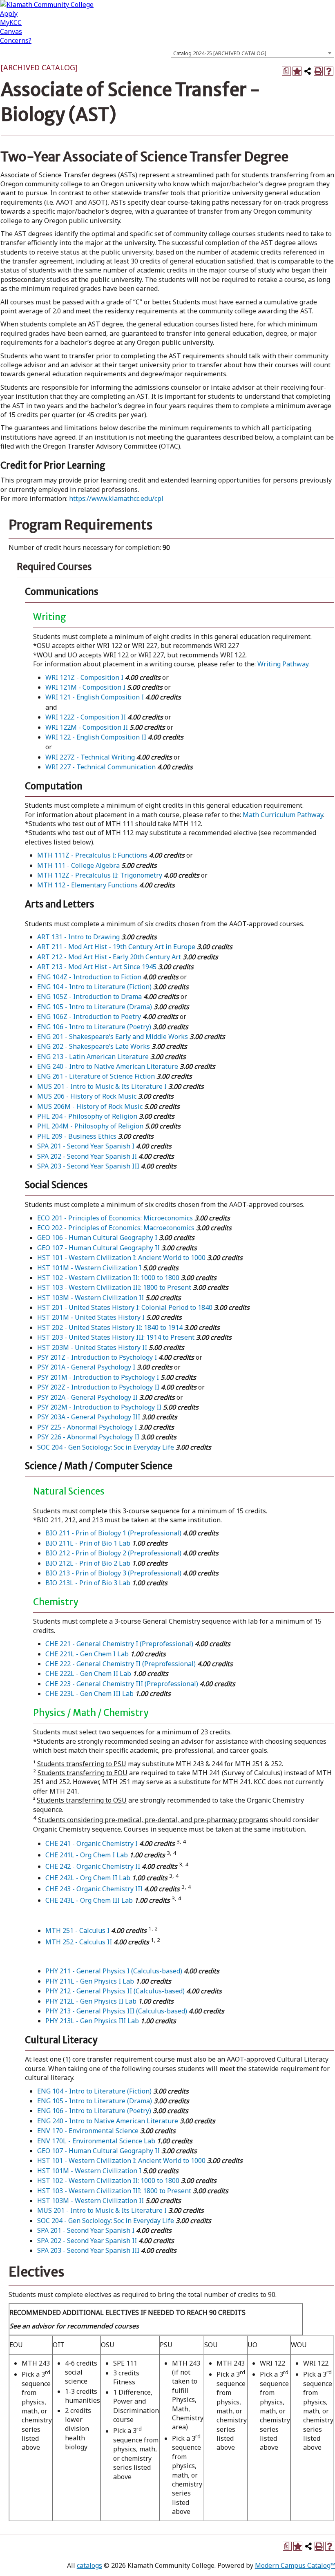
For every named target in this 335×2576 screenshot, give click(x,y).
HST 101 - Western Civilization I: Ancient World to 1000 (121, 1258)
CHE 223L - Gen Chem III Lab (89, 1694)
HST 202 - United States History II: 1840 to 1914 (110, 1327)
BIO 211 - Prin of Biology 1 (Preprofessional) (113, 1533)
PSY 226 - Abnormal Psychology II (88, 1437)
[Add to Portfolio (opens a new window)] (297, 71)
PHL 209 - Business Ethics (77, 1136)
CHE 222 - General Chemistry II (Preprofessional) (121, 1664)
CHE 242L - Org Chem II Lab (88, 1878)
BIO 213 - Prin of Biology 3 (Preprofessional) (113, 1573)
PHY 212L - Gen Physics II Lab (91, 2001)
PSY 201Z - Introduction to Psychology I (97, 1357)
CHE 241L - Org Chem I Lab (87, 1855)
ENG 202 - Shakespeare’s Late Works (94, 1046)
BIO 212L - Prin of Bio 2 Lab (88, 1563)
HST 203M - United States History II (92, 1347)
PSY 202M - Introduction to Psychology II (99, 1407)
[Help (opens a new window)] (329, 71)
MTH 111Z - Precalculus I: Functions (92, 855)
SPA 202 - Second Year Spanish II (87, 1156)
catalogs (89, 2565)
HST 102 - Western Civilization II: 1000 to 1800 (108, 1278)
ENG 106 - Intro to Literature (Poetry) (94, 1027)
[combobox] (252, 53)
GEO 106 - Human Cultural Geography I (97, 1238)
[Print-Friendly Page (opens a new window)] (318, 71)
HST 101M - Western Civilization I (89, 1268)
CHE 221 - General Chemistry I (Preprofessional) (119, 1644)
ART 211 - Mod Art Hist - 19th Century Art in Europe (116, 947)
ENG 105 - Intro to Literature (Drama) (95, 1007)
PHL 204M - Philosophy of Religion (90, 1126)
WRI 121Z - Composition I (84, 677)
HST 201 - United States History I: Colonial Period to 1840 (125, 1307)
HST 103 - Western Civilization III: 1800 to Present (114, 1287)
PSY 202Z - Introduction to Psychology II (98, 1387)
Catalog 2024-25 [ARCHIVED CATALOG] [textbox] (220, 53)
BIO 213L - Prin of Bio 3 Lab (88, 1583)
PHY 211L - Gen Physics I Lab (90, 1981)
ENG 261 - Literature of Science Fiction (96, 1076)
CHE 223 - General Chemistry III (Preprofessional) (122, 1684)
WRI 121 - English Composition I (95, 697)
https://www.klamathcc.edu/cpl (116, 498)
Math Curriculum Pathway (283, 815)
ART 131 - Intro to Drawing (78, 937)
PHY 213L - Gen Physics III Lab (92, 2021)
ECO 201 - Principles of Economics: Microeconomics (115, 1218)
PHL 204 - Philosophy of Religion (87, 1116)
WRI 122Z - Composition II (86, 717)
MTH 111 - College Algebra (78, 865)
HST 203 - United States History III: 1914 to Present (116, 1337)
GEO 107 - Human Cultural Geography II (98, 1248)
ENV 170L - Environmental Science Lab (96, 2141)
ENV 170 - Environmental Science (88, 2131)
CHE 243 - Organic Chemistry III (94, 1889)
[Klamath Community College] (47, 4)
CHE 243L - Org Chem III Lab (89, 1900)
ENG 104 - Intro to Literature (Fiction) (94, 987)
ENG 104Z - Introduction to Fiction (89, 977)
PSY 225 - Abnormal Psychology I (87, 1427)
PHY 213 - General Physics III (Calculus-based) (116, 2011)
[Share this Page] (308, 71)
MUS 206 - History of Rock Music (87, 1096)
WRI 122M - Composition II (87, 727)
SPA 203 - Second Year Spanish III (88, 1166)
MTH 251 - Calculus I (77, 1930)
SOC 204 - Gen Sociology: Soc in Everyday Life (106, 1447)
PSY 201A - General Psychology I (86, 1367)
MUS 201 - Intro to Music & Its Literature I (102, 1086)
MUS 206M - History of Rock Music (90, 1106)
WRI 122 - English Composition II (96, 737)
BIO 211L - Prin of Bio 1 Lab (88, 1543)
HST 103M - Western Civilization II (90, 1298)
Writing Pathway (283, 664)
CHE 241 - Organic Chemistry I (92, 1843)
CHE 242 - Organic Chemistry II (93, 1866)
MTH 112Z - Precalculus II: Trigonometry (100, 875)
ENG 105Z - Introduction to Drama (89, 996)
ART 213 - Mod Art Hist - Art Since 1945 (97, 967)
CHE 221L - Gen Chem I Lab (87, 1654)
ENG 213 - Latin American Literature (93, 1057)
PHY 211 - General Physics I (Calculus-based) (114, 1971)
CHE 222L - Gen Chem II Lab (88, 1673)
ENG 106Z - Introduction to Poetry (89, 1017)
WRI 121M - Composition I (85, 687)
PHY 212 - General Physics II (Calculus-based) (115, 1991)
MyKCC (11, 22)
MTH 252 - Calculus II (79, 1942)
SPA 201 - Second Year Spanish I (86, 1146)
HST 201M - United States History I (91, 1317)
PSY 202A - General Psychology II (87, 1397)
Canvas (11, 31)
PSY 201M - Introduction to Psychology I (98, 1377)
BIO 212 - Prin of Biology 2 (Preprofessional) (113, 1553)
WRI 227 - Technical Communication (100, 767)
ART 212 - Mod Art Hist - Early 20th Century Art (109, 957)
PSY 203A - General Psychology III (89, 1417)
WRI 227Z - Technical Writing (90, 757)
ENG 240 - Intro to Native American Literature (108, 1066)
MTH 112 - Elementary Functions (87, 885)
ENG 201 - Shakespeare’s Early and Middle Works (113, 1037)
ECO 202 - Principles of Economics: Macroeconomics (116, 1228)
